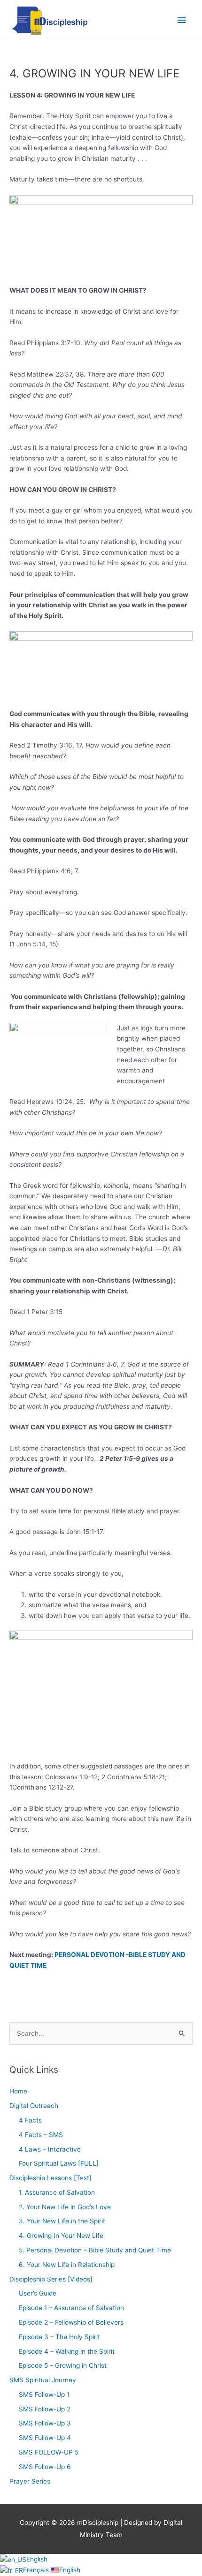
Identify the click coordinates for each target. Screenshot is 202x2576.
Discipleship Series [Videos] (51, 2279)
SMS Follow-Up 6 (45, 2467)
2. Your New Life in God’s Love (65, 2207)
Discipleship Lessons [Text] (50, 2178)
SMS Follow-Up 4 (45, 2438)
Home (18, 2091)
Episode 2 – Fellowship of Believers (71, 2322)
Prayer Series (30, 2481)
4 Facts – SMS (41, 2135)
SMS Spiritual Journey (43, 2380)
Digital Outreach (34, 2106)
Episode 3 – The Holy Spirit (59, 2337)
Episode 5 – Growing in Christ (63, 2365)
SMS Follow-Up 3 (45, 2423)
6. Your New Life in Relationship (67, 2265)
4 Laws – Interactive (50, 2149)
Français (37, 2570)
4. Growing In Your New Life (61, 2236)
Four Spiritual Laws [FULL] (59, 2163)
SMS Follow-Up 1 (44, 2395)
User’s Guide (38, 2293)
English (37, 2559)
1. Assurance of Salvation (57, 2192)
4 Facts (30, 2120)
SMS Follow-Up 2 (45, 2409)
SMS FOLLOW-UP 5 (49, 2452)
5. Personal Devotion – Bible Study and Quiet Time (95, 2250)
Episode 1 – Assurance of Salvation (71, 2308)
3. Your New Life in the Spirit (62, 2221)
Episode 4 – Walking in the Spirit (67, 2351)
